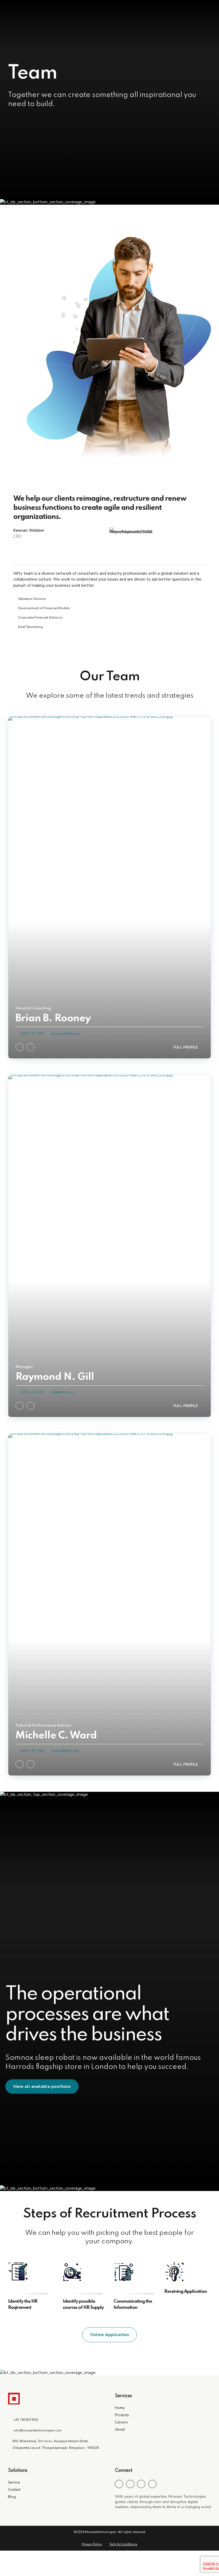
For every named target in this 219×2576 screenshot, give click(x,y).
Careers (121, 2422)
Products (122, 2415)
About (120, 2429)
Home (120, 2408)
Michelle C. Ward (56, 1736)
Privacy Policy (92, 2544)
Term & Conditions (123, 2544)
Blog (12, 2497)
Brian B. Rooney (53, 1019)
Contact (14, 2490)
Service (14, 2482)
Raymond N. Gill (55, 1377)
